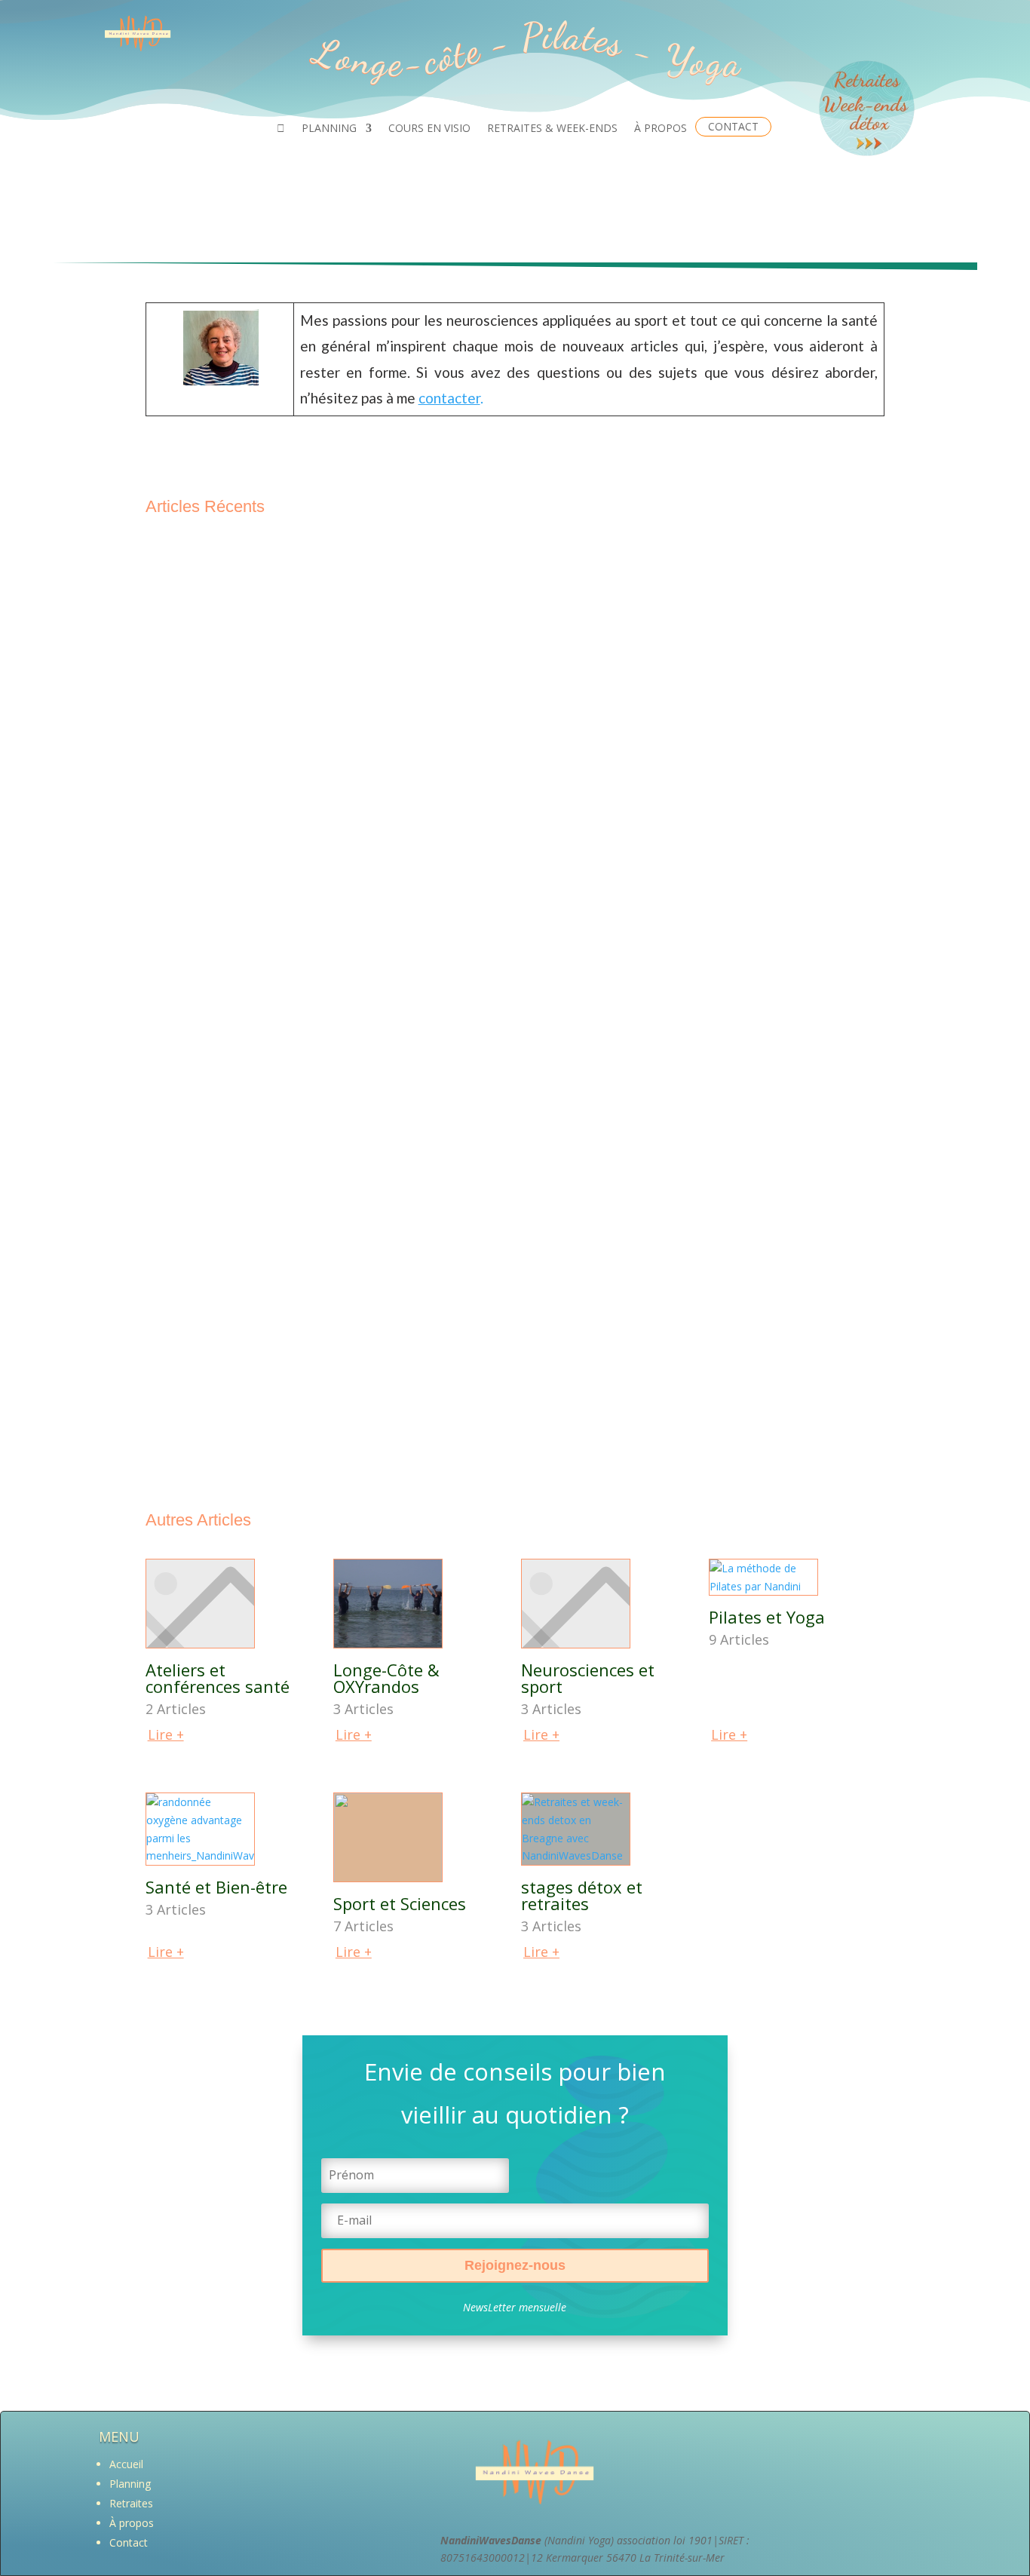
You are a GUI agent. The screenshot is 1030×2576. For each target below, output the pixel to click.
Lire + (166, 1734)
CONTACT (733, 126)
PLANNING (329, 129)
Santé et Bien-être (216, 1887)
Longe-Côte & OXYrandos (386, 1678)
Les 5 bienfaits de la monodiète (250, 1163)
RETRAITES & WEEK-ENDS (552, 129)
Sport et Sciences (400, 1903)
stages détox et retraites (582, 1895)
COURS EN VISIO (429, 129)
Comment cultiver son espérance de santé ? (288, 1038)
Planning (130, 2484)
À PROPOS (661, 129)
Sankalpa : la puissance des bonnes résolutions (295, 1413)
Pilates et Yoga (767, 1617)
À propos (132, 2523)
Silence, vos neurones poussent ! (256, 1288)
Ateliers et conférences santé (218, 1678)
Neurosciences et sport (588, 1678)
